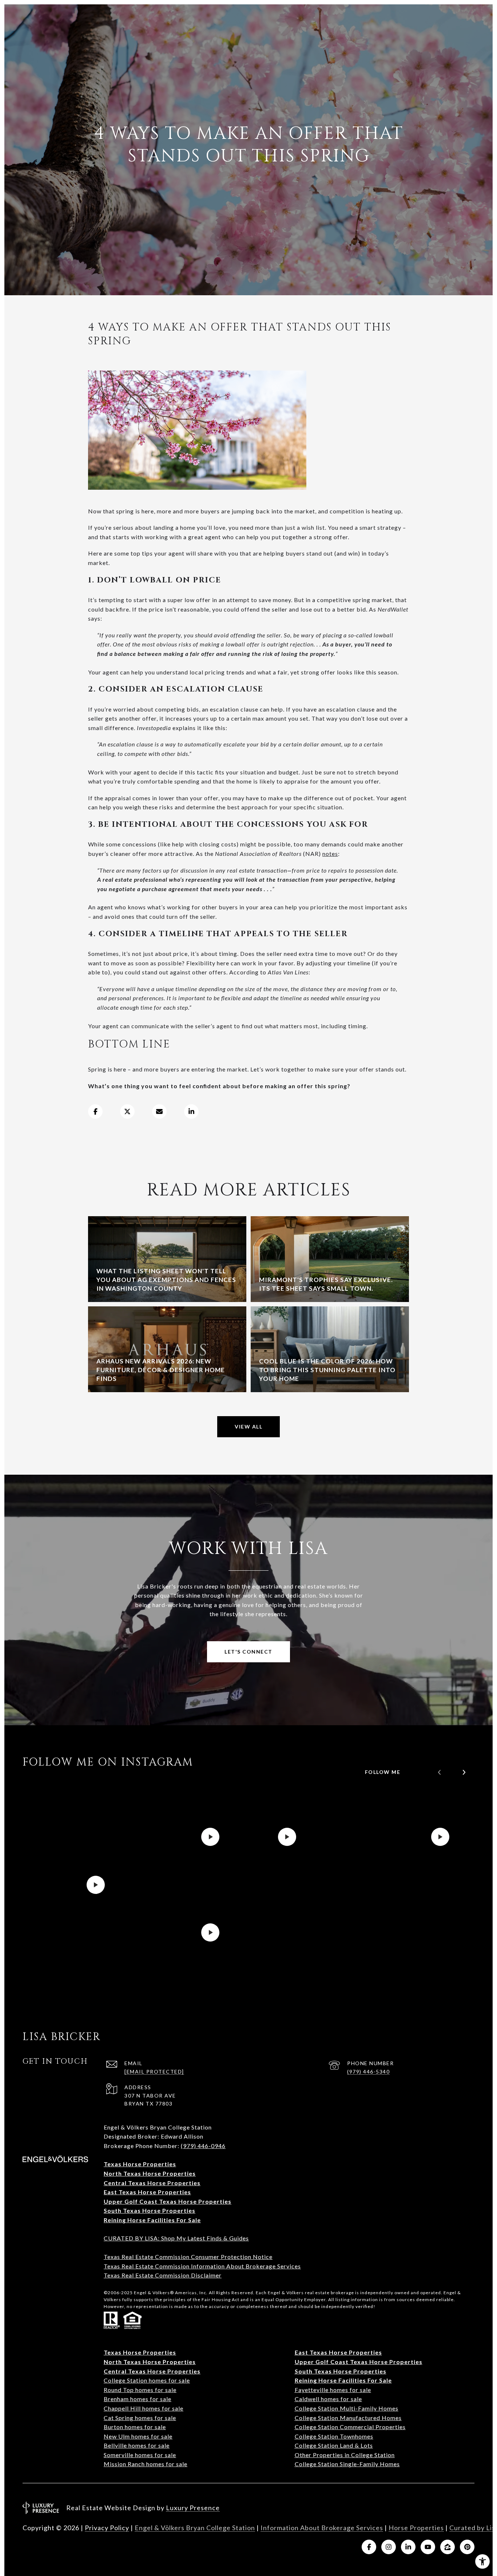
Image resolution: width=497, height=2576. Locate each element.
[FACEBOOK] (369, 2547)
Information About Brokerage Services (322, 2528)
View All (249, 1427)
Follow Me (383, 1772)
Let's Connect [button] (249, 1652)
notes (330, 854)
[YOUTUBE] (428, 2547)
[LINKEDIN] (408, 2547)
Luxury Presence (193, 2508)
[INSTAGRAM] (389, 2547)
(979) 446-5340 (368, 2072)
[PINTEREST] (467, 2547)
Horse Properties (416, 2528)
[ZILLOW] (448, 2547)
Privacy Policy (107, 2528)
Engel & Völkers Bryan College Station (195, 2528)
